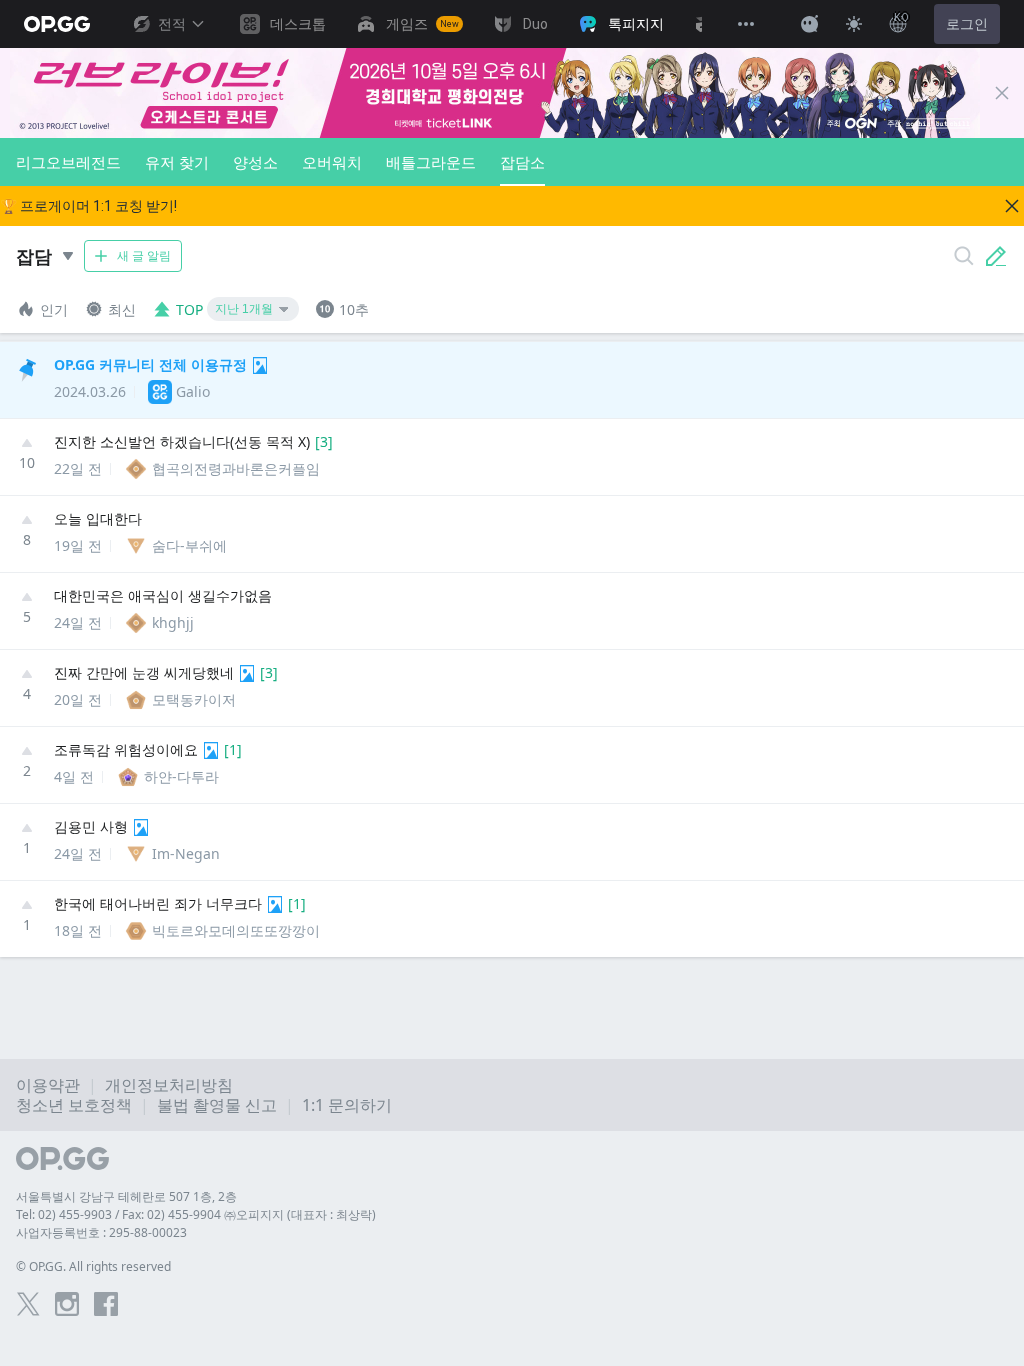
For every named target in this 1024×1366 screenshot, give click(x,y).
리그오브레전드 (68, 162)
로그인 (967, 24)
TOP (189, 309)
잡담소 (522, 162)
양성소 (255, 162)
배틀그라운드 (431, 162)
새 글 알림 (144, 255)
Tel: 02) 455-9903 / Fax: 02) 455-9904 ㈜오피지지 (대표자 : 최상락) (196, 1214)
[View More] (746, 24)
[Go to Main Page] (57, 24)
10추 (354, 309)
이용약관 (48, 1085)
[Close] (1002, 93)
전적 (172, 24)
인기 (54, 309)
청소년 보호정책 (74, 1105)
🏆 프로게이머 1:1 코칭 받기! (88, 206)
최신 (122, 309)
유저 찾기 (177, 162)
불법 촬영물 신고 (217, 1105)
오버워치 (332, 162)
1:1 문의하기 (347, 1105)
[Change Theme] (854, 24)
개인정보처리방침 (169, 1085)
